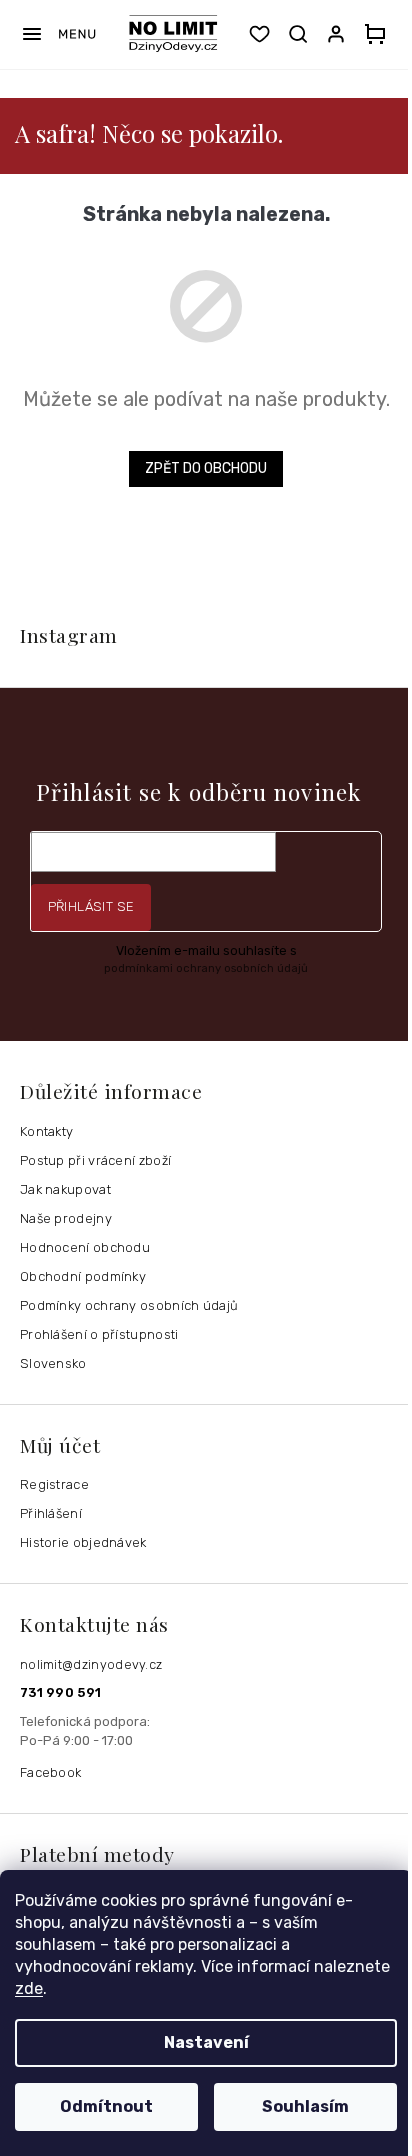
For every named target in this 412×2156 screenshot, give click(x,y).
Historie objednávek (83, 1542)
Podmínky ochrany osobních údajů (129, 1305)
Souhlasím (305, 2106)
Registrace (54, 1484)
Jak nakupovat (65, 1189)
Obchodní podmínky (83, 1276)
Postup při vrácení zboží (95, 1160)
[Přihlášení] (340, 34)
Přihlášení (51, 1513)
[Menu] (58, 34)
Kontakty (46, 1131)
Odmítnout (106, 2106)
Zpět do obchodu (206, 468)
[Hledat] (298, 34)
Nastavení (206, 2042)
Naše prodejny (66, 1218)
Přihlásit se (91, 906)
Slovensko (53, 1363)
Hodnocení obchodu (85, 1247)
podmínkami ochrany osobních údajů (206, 968)
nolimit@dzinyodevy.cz (91, 1664)
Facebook (50, 1772)
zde (29, 1988)
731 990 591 (60, 1692)
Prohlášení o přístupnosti (99, 1334)
